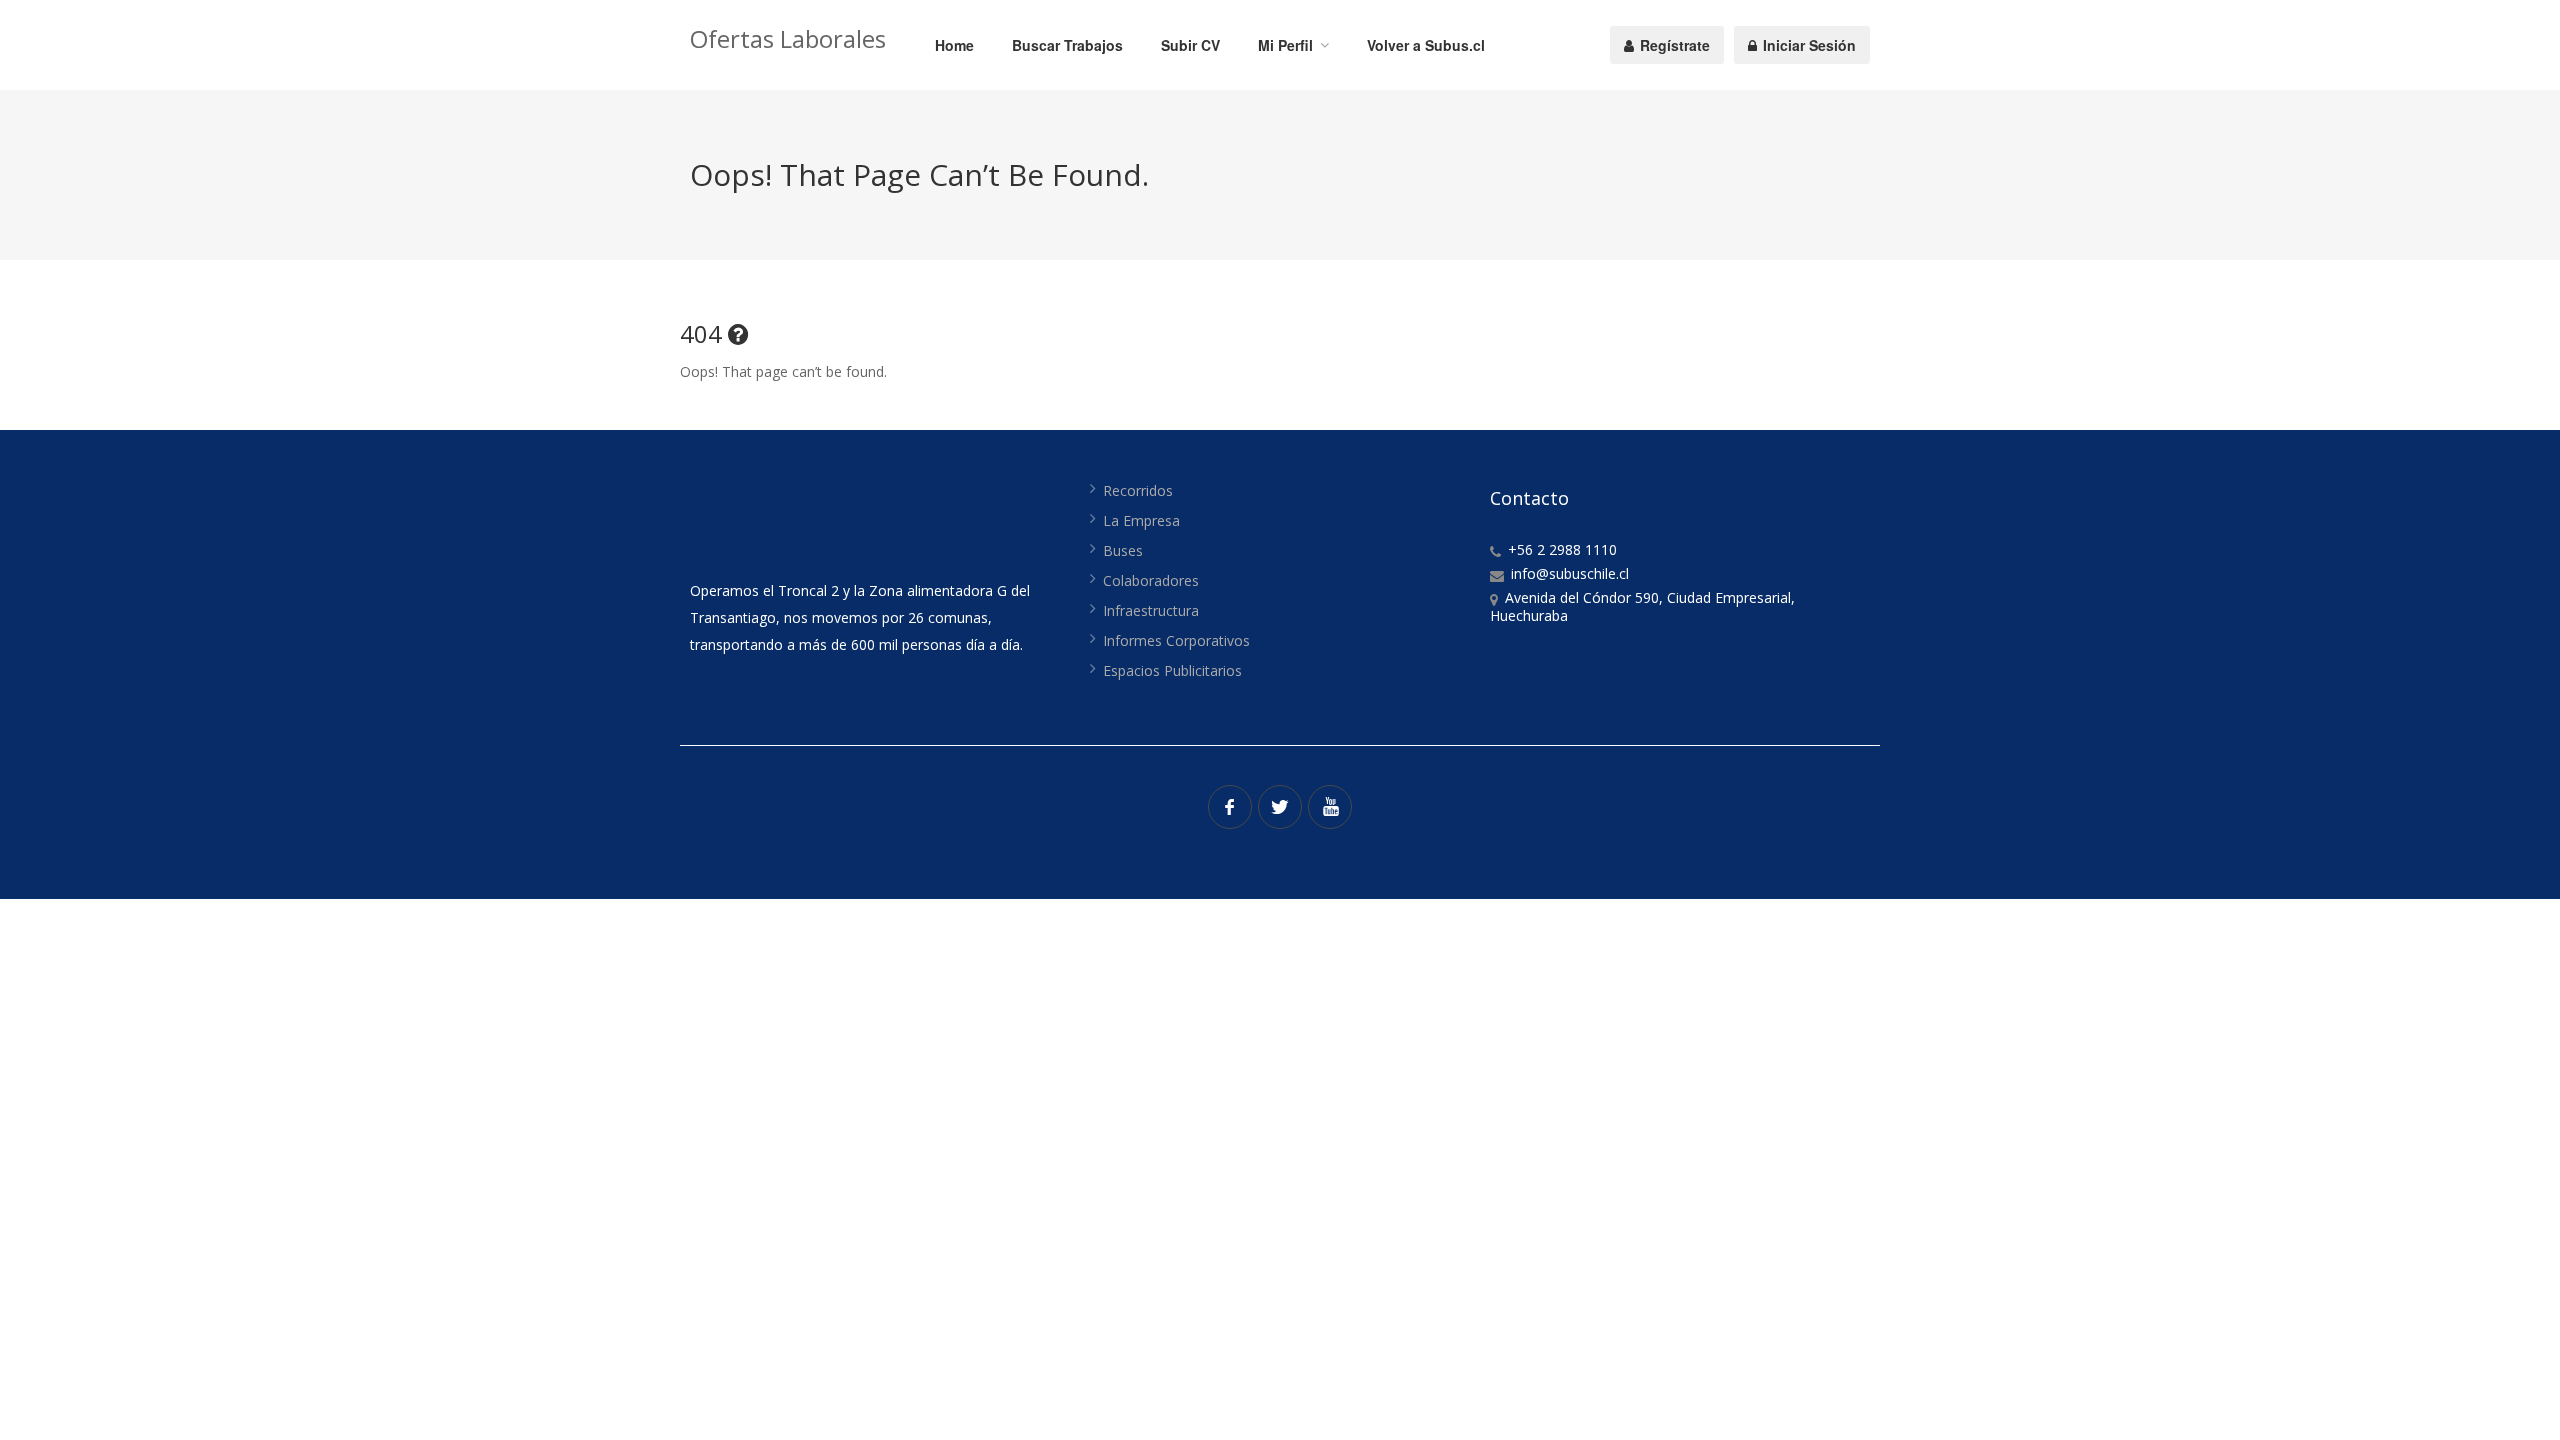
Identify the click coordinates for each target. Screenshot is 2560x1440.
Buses (1123, 550)
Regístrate (1673, 45)
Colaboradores (1151, 580)
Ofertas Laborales (788, 38)
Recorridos (1138, 490)
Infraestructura (1151, 610)
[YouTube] (1330, 807)
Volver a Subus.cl (1426, 45)
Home (954, 45)
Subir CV (1190, 45)
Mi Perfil (1285, 45)
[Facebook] (1230, 807)
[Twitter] (1280, 807)
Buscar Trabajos (1067, 45)
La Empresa (1141, 520)
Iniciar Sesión (1807, 45)
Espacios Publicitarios (1172, 670)
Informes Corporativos (1176, 640)
